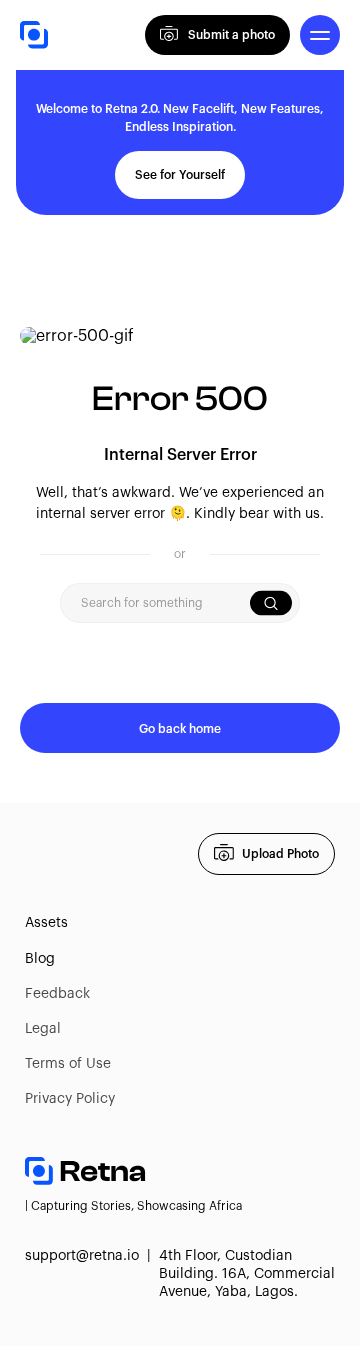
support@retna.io (82, 1256)
